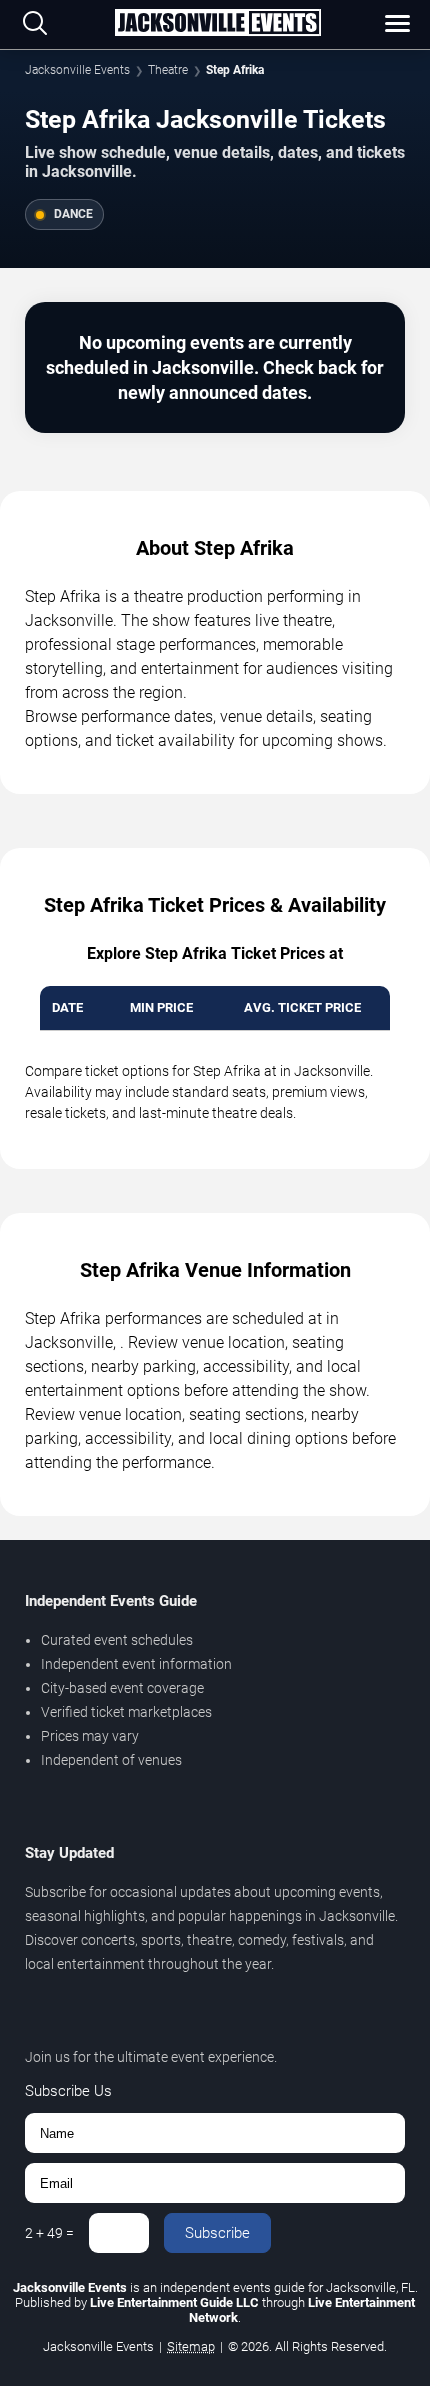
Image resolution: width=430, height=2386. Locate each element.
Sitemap (191, 2346)
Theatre (168, 70)
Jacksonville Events (77, 70)
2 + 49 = (49, 2233)
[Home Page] (217, 24)
